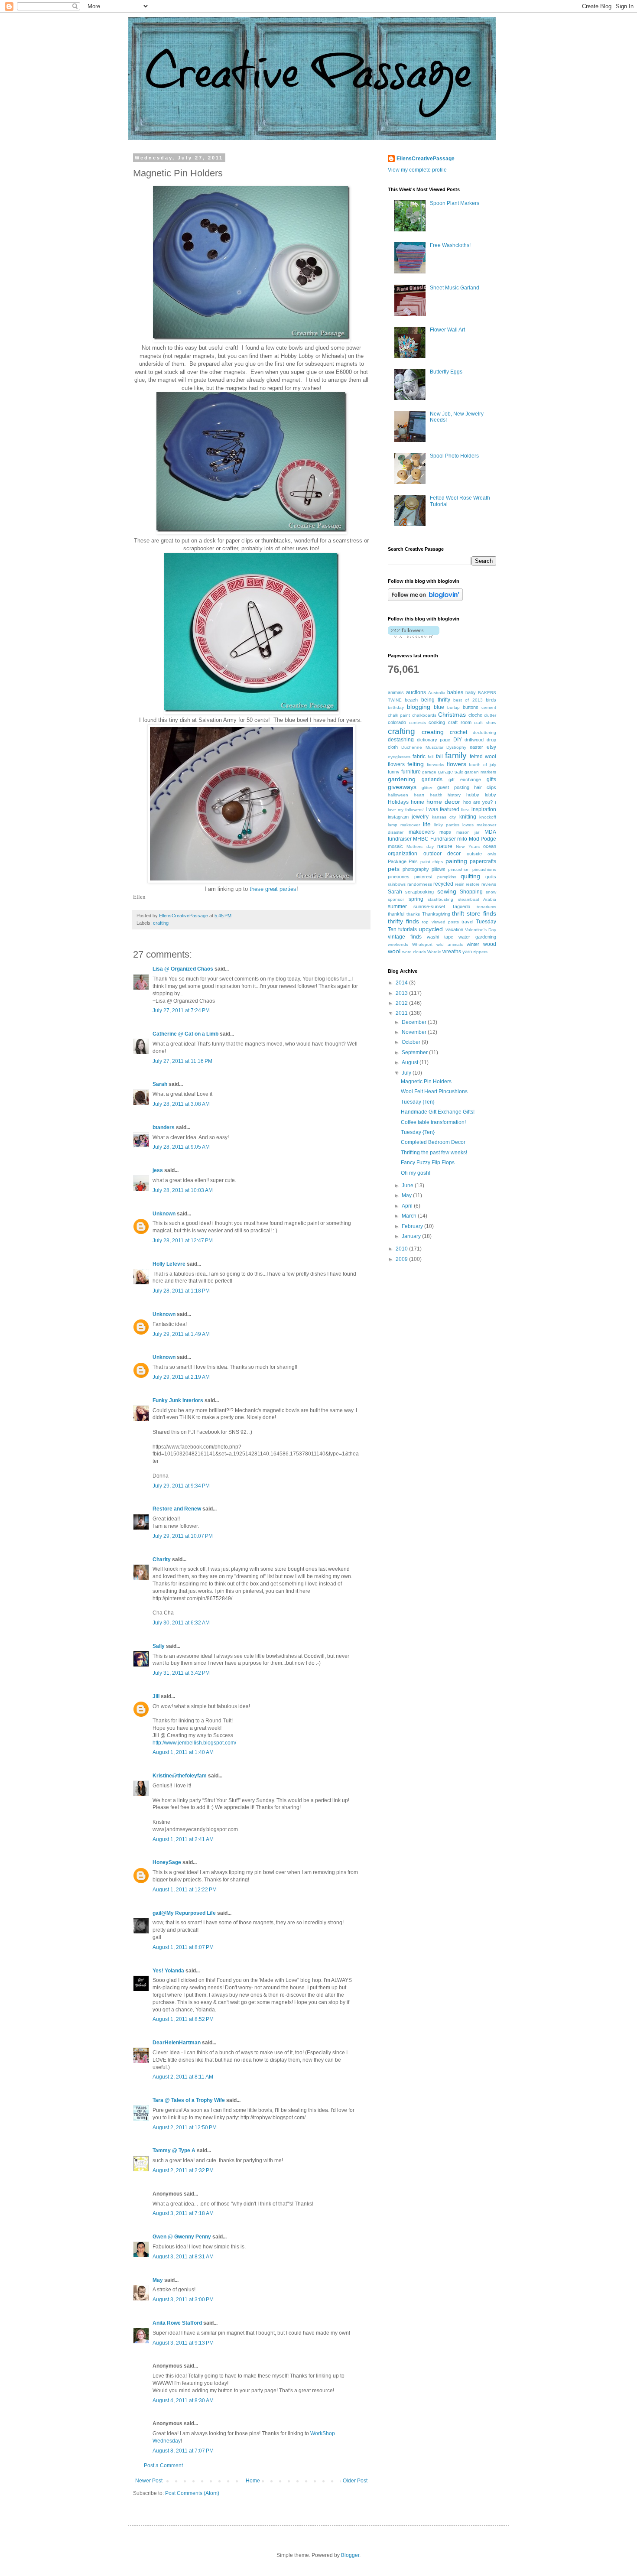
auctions (416, 692)
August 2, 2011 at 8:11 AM (183, 2077)
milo (462, 839)
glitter (427, 788)
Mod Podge (483, 839)
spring (416, 899)
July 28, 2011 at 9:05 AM (181, 1147)
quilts (491, 877)
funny (394, 772)
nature (445, 846)
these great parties (273, 889)
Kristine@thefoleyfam (180, 1776)
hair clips (485, 787)
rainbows (397, 884)
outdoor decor (442, 854)
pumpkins (447, 877)
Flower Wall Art (447, 330)
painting (456, 861)
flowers (457, 764)
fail (431, 757)
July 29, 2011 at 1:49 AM (181, 1334)
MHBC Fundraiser (434, 839)
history (454, 795)
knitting (468, 817)
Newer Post (149, 2481)
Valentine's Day (481, 930)
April (408, 1206)
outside (474, 854)
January (412, 1236)
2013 (402, 993)
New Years (468, 846)
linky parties (447, 825)
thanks (413, 914)
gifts (491, 780)
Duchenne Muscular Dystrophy (434, 747)
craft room (460, 722)
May (158, 2280)
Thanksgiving (436, 914)
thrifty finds (403, 921)
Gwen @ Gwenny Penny (182, 2237)
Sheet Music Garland (455, 288)
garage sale (451, 772)
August (411, 1062)
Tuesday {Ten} (418, 1102)
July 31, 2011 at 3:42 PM (181, 1673)
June (408, 1186)
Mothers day (420, 846)
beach (411, 700)
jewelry (420, 817)
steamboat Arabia (477, 899)
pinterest (423, 877)
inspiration (484, 809)
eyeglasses (399, 757)
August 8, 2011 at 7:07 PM (183, 2451)
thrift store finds (474, 913)
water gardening (477, 937)
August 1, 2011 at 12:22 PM (185, 1890)
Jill (156, 1696)
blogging (419, 707)
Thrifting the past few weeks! (434, 1153)
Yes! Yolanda (168, 1971)
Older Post (355, 2481)
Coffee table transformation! (433, 1122)
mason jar (468, 832)
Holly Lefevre (169, 1264)
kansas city (444, 817)
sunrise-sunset (429, 906)
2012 (402, 1003)
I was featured (442, 809)
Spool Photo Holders (454, 456)
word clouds (414, 952)
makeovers (422, 832)
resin (460, 884)
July (407, 1073)
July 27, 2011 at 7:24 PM (181, 1010)
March (410, 1216)
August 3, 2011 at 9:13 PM (183, 2343)
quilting (470, 876)
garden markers (480, 772)
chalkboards (424, 715)
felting (416, 764)
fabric (419, 757)
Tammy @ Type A (174, 2150)
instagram (398, 817)
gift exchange (465, 780)
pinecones (399, 877)
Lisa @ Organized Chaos (183, 969)
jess (158, 1170)
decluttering (484, 733)
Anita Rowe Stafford (177, 2323)
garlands (432, 780)
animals (396, 692)
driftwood (474, 740)
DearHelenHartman (177, 2043)
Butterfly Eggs (446, 372)
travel (467, 922)
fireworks (435, 765)
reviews (489, 884)
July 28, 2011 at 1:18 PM (181, 1291)
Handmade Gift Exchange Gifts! (438, 1112)
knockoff (488, 817)
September (415, 1052)
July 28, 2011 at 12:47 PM (183, 1241)
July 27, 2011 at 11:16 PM (182, 1061)
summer (397, 906)
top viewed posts (440, 922)
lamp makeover (404, 825)
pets (394, 869)
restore (473, 884)
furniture (411, 772)
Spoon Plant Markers (455, 203)
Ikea (465, 810)
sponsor (396, 899)
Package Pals (403, 861)
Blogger (350, 2555)
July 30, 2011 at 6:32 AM (181, 1623)
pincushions (484, 869)
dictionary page (434, 740)
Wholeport (422, 944)
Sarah (160, 1084)
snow (491, 892)
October (412, 1042)
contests (418, 723)
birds (491, 700)
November (415, 1032)
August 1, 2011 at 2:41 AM (183, 1839)
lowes (468, 825)
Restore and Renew (177, 1509)
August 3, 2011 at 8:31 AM (183, 2257)
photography (416, 869)
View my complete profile (417, 170)
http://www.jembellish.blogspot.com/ (194, 1743)
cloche (475, 715)
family (456, 755)
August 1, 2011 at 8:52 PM (183, 2019)
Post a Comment (163, 2466)
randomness (420, 884)
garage (429, 772)
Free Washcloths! (450, 245)
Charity (162, 1559)
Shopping (471, 892)
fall (439, 757)
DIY (458, 740)
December (415, 1022)
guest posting (453, 787)
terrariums (486, 907)
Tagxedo (461, 906)
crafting (161, 923)
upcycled (431, 929)
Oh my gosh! (416, 1173)
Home (253, 2481)
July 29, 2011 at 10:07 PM (183, 1536)
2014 (402, 983)
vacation (454, 929)
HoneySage (167, 1862)
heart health (428, 795)
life (427, 824)
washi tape (440, 937)
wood (490, 944)
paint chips (432, 862)
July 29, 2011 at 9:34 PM (181, 1486)
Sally (159, 1646)
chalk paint (399, 715)
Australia (437, 693)
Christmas (452, 715)
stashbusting (440, 899)
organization (403, 854)
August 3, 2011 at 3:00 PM (183, 2300)
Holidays (398, 802)
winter (473, 944)
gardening (402, 779)
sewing (447, 891)
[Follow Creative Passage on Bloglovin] (425, 599)
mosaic (395, 846)
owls (492, 854)
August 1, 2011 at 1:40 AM (183, 1752)
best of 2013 (468, 700)
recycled (443, 884)
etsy (491, 747)
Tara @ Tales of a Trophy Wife (189, 2100)
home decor (443, 802)
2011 (402, 1013)
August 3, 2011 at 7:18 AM (183, 2213)
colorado (397, 722)
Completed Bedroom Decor (433, 1142)
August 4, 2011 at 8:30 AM (183, 2401)
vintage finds (405, 937)
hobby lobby (481, 795)
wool (394, 951)
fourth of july (483, 765)
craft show (485, 723)
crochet (458, 732)
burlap (453, 707)
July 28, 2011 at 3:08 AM (181, 1104)
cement (489, 707)
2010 (402, 1249)
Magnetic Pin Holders (426, 1082)
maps (445, 832)
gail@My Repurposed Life (184, 1913)
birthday (396, 707)
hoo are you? (478, 802)
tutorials (408, 929)
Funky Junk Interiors (178, 1400)
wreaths (452, 952)
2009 (402, 1259)
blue (439, 707)
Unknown (164, 1214)
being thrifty (436, 700)
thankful (396, 914)
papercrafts (483, 861)
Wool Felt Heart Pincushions (434, 1091)
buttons (471, 707)
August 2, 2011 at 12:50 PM (185, 2128)
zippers (480, 952)
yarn (467, 952)
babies (455, 692)
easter (476, 747)
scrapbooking (419, 892)
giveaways (402, 787)
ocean (490, 846)
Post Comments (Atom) (192, 2493)
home (418, 802)
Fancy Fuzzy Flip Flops (428, 1163)
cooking (437, 722)
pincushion (459, 869)
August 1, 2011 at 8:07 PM (183, 1947)
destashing (401, 740)
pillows (439, 869)
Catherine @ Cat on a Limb (185, 1034)
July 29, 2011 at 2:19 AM (181, 1377)
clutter (490, 715)
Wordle (434, 952)
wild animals (450, 944)
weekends (398, 944)
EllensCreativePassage (426, 159)
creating (433, 732)
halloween (398, 795)
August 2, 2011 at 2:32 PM (183, 2170)
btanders (164, 1127)
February (413, 1226)
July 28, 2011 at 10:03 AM (183, 1190)
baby (471, 692)
